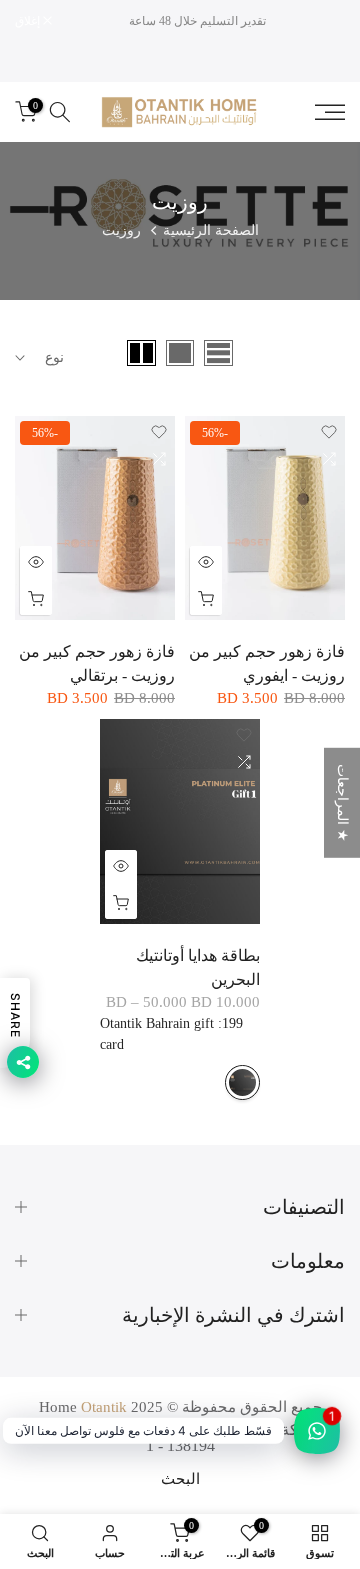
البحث (180, 1479)
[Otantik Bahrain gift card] (242, 1082)
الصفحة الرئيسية (211, 230)
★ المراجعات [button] (342, 802)
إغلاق (29, 21)
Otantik (104, 1407)
